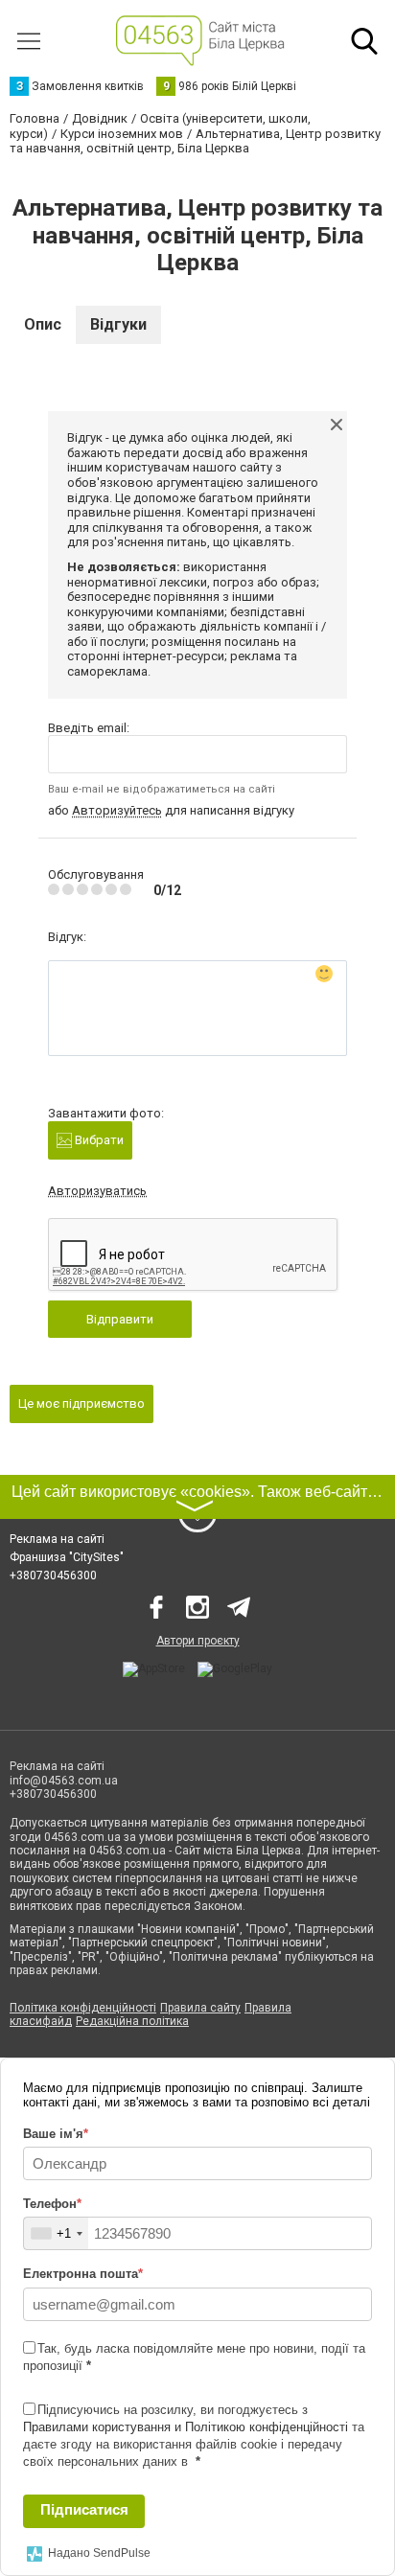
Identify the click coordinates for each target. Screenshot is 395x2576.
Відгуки (118, 324)
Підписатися (84, 2509)
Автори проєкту (198, 1641)
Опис (43, 324)
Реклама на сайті (57, 1539)
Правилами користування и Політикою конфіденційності (186, 2427)
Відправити (120, 1319)
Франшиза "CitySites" (67, 1557)
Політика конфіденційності (83, 2008)
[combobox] (56, 2233)
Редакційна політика (132, 2021)
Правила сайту (200, 2008)
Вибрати (98, 1140)
